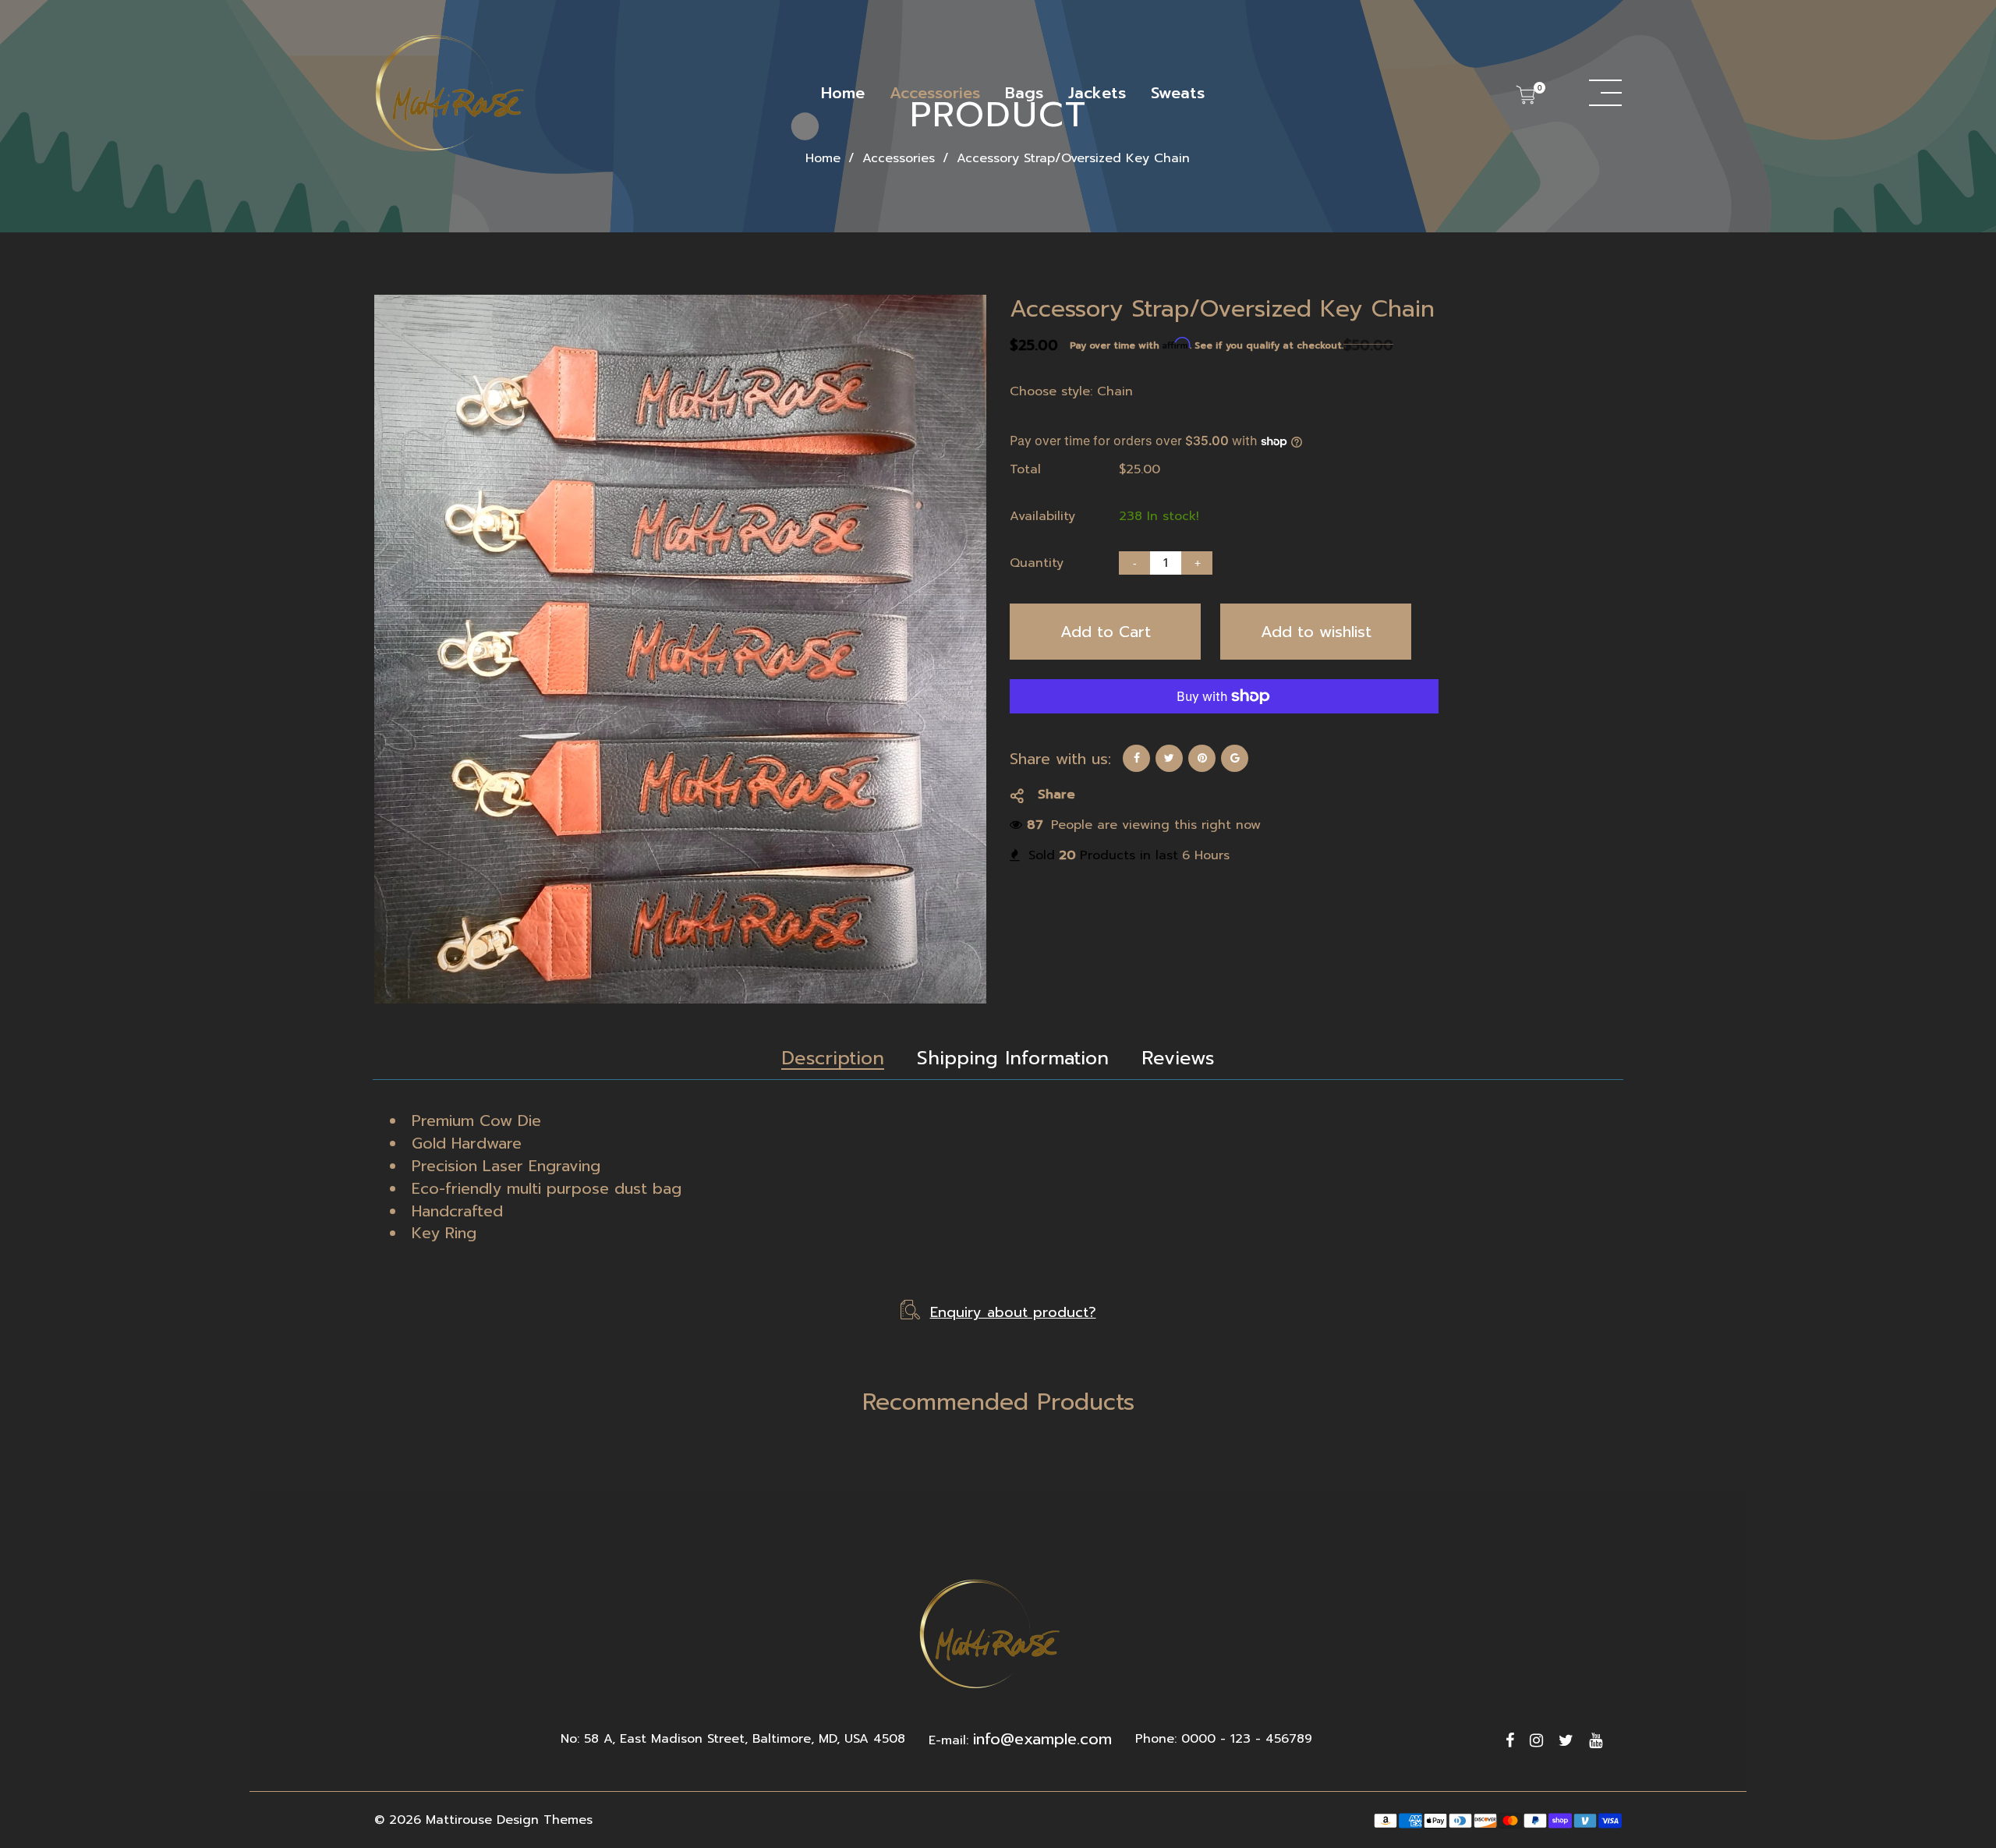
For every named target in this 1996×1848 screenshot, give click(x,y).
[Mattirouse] (452, 93)
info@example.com (1042, 1739)
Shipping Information (1013, 1058)
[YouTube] (1596, 1740)
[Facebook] (1510, 1740)
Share (1056, 795)
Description (833, 1058)
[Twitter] (1566, 1740)
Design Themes (545, 1820)
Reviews (1178, 1058)
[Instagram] (1536, 1740)
